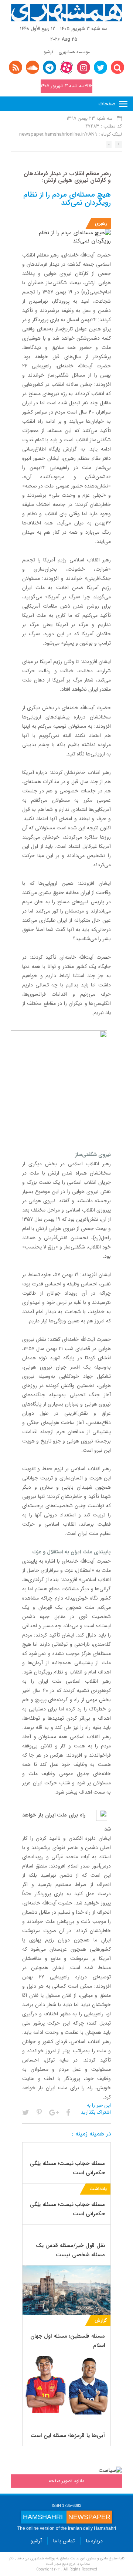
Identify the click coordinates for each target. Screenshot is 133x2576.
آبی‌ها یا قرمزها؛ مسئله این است (68, 2436)
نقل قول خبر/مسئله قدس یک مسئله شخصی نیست (70, 2250)
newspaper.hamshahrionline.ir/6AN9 (58, 134)
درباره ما (94, 2541)
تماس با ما (64, 2541)
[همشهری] (66, 13)
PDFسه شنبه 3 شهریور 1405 (66, 86)
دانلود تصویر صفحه (66, 2481)
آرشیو (48, 52)
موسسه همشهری (74, 52)
